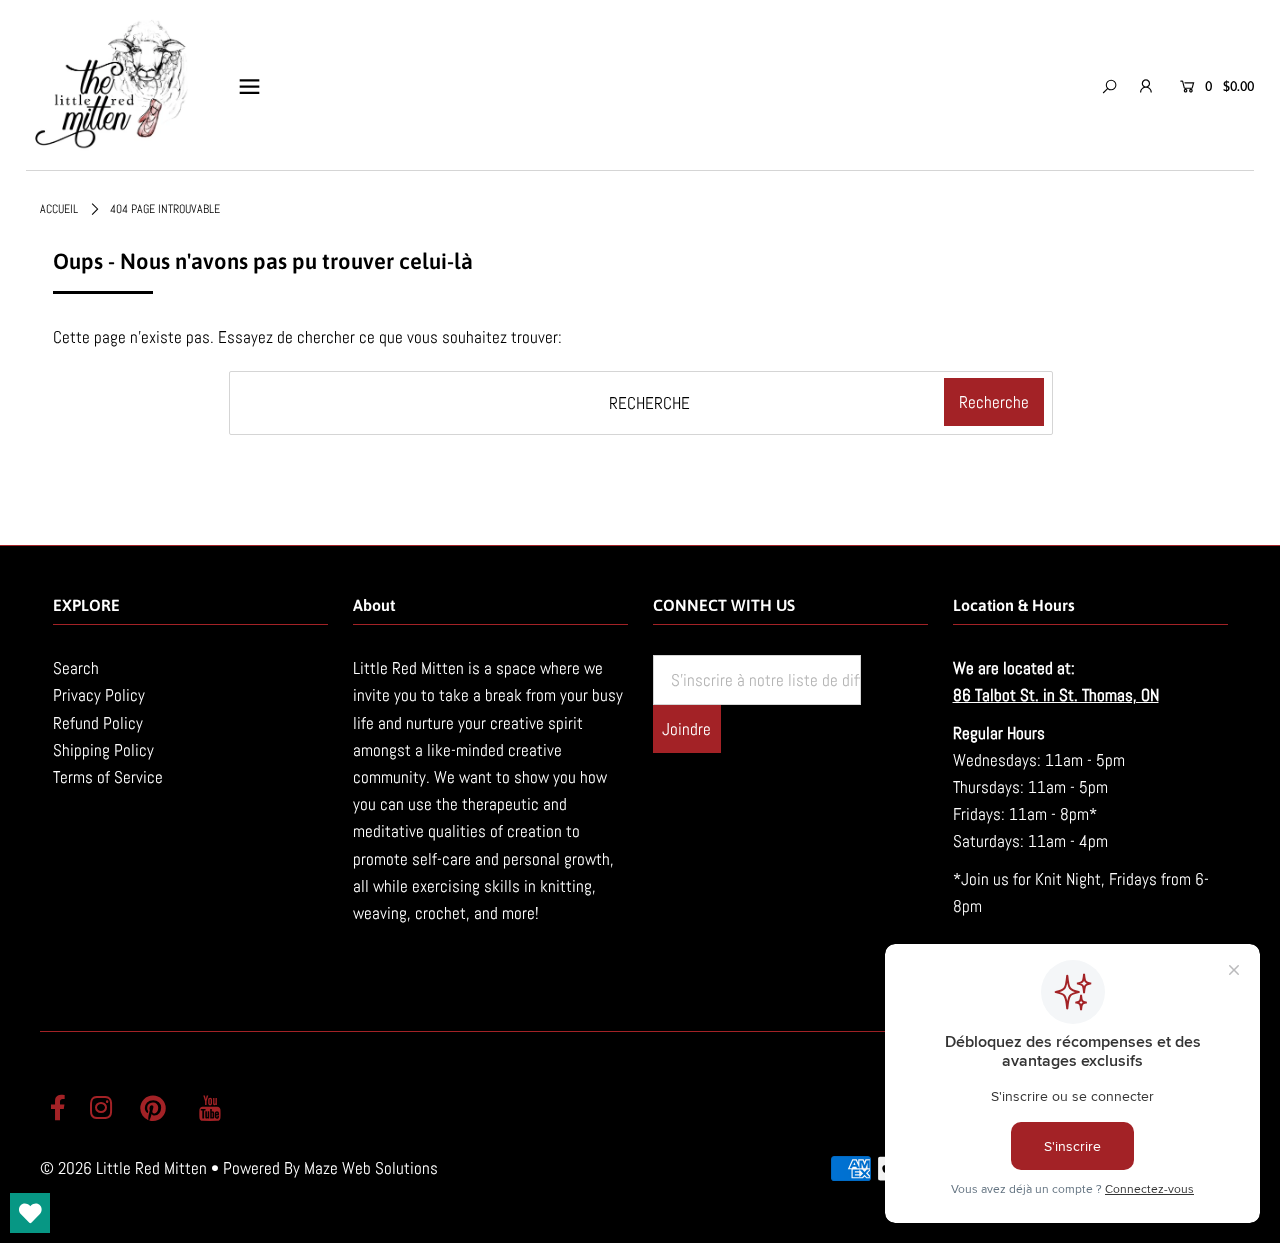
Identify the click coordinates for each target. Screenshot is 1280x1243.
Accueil (59, 209)
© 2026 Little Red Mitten (123, 1168)
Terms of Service (108, 777)
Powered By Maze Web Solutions (330, 1168)
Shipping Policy (103, 750)
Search (76, 668)
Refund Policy (98, 723)
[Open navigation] (249, 86)
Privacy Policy (99, 695)
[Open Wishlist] (30, 1213)
